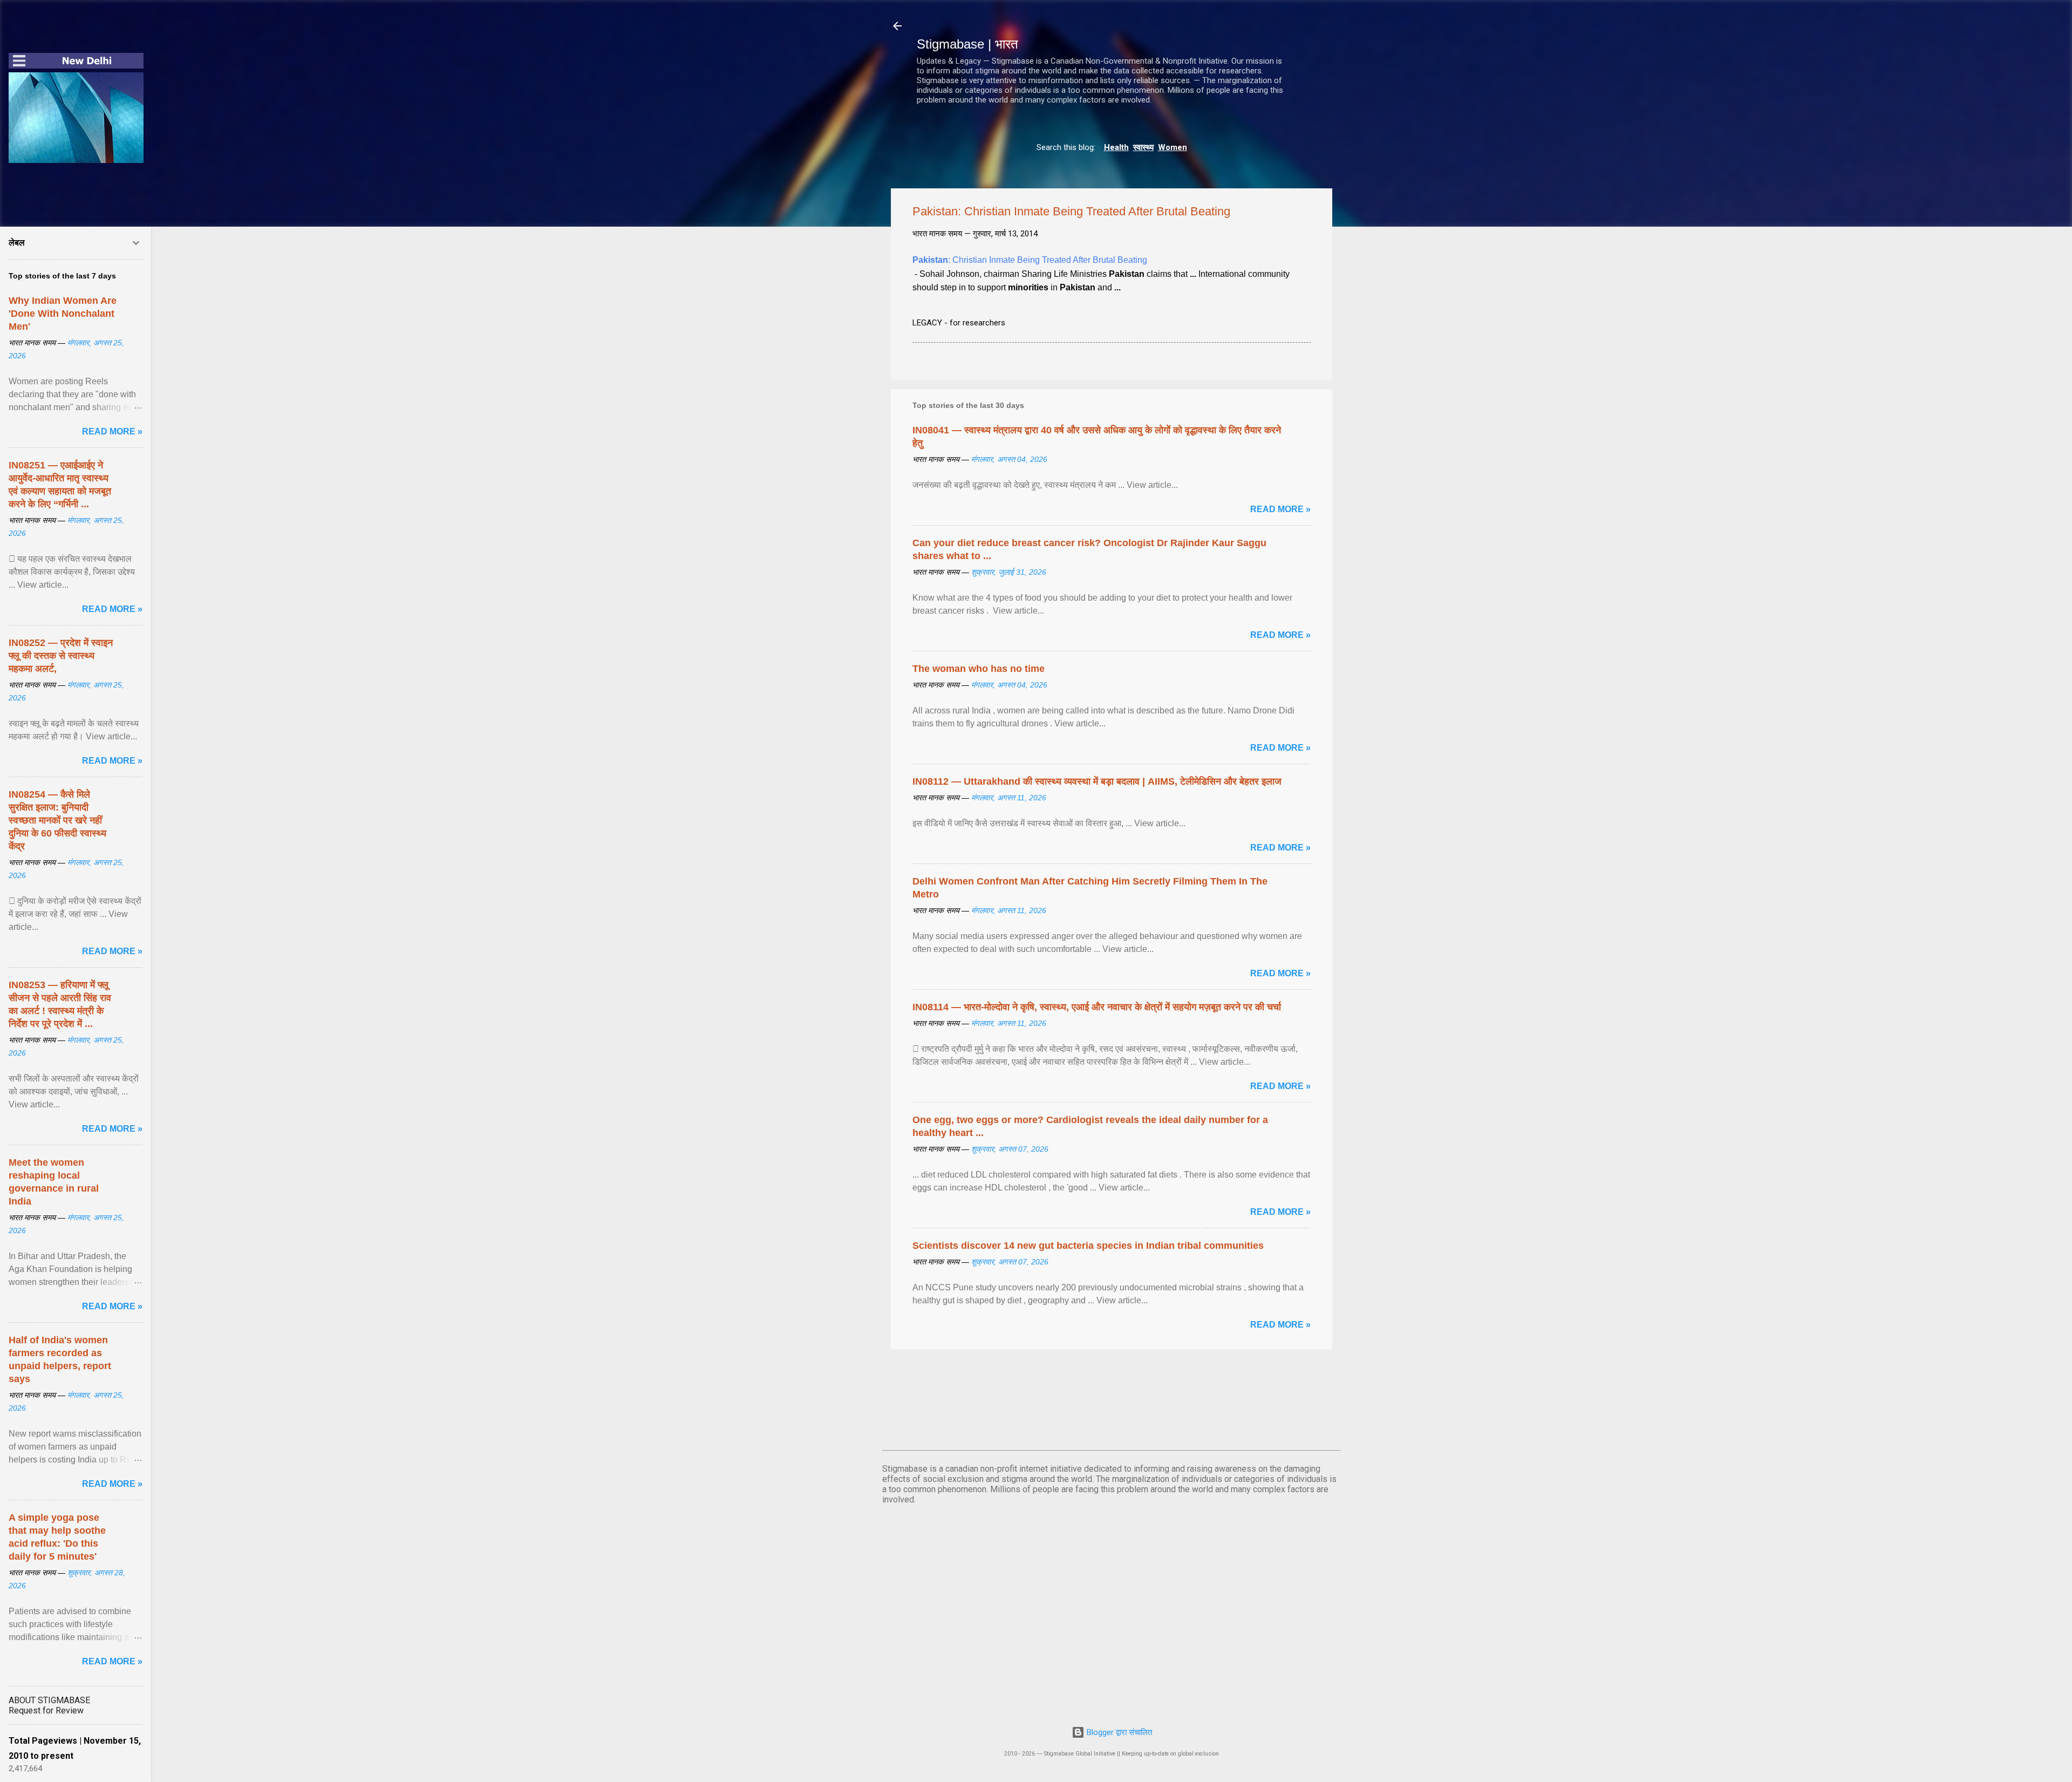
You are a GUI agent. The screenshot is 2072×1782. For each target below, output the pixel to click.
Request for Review (46, 1710)
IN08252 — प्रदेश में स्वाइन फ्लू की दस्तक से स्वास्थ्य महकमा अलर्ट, (61, 656)
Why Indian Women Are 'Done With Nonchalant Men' (63, 314)
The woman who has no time (979, 669)
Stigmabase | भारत (967, 44)
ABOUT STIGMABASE (49, 1700)
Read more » (1280, 509)
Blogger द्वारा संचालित (1118, 1732)
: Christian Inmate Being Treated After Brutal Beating (1030, 260)
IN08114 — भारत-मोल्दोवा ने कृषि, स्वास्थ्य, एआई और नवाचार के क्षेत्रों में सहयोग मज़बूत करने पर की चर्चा (1097, 1007)
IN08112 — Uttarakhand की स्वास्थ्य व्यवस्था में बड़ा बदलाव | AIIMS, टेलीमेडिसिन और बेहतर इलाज (1097, 781)
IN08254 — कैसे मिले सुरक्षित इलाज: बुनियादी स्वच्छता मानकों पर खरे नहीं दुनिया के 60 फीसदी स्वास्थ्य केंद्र (57, 820)
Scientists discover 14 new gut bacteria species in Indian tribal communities (1088, 1246)
